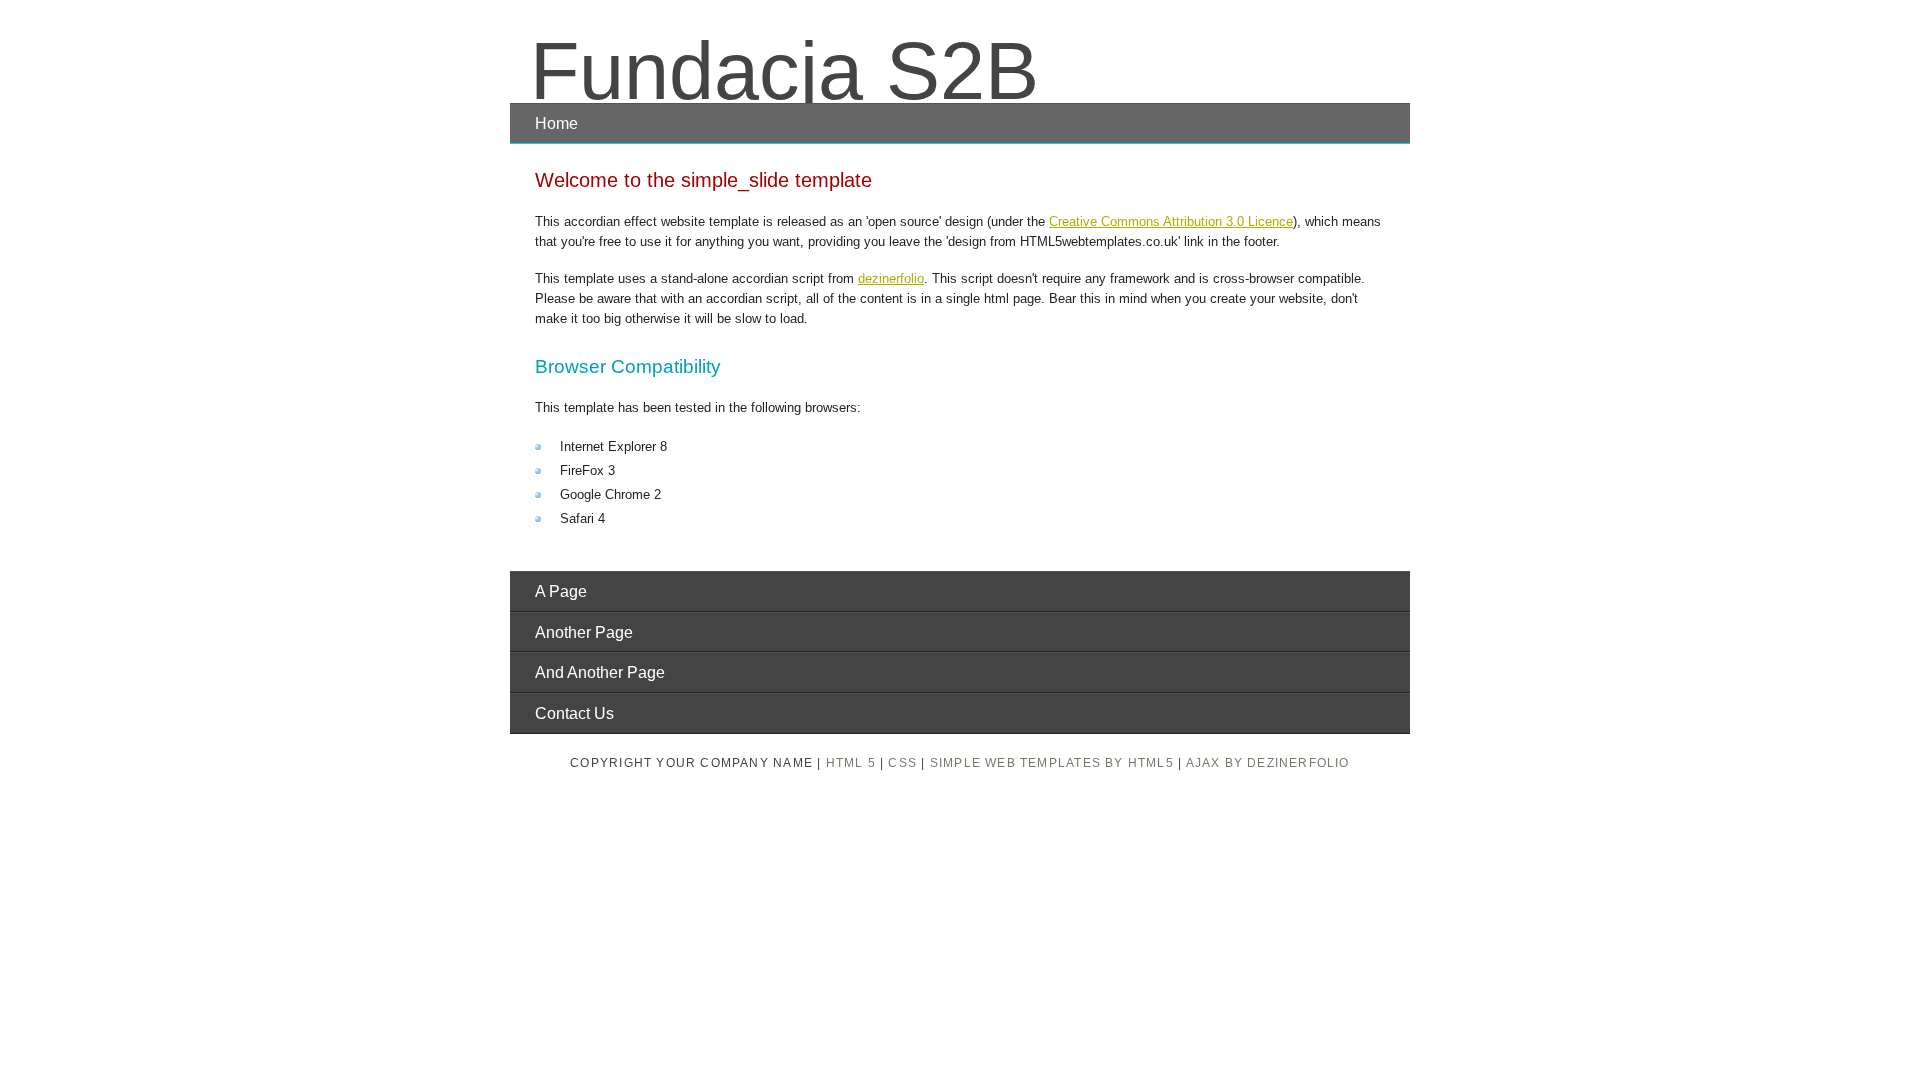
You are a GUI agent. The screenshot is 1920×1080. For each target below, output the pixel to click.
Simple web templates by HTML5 (1052, 763)
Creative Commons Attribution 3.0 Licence (1171, 221)
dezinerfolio (891, 278)
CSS (902, 763)
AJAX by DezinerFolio (1268, 763)
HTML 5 (851, 763)
